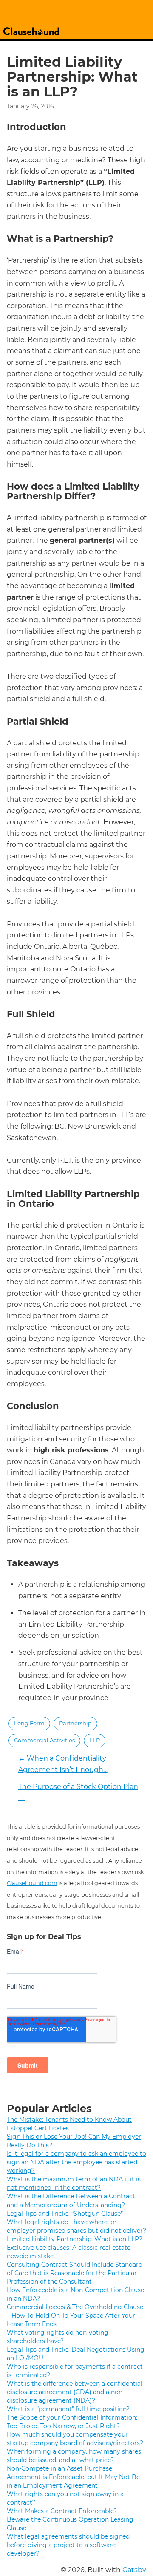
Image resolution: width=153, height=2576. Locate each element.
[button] (29, 1724)
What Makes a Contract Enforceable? (62, 2511)
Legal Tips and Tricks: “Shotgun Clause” (65, 2214)
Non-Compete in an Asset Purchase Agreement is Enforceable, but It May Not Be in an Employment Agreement (73, 2477)
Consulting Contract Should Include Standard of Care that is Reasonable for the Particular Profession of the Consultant (75, 2273)
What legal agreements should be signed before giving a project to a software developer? (68, 2545)
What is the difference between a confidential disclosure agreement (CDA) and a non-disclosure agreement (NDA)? (75, 2392)
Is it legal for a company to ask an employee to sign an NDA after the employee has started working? (76, 2162)
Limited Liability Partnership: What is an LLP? (75, 2239)
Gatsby (134, 2570)
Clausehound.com (32, 1883)
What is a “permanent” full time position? (68, 2409)
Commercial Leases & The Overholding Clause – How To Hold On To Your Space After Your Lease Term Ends (75, 2316)
